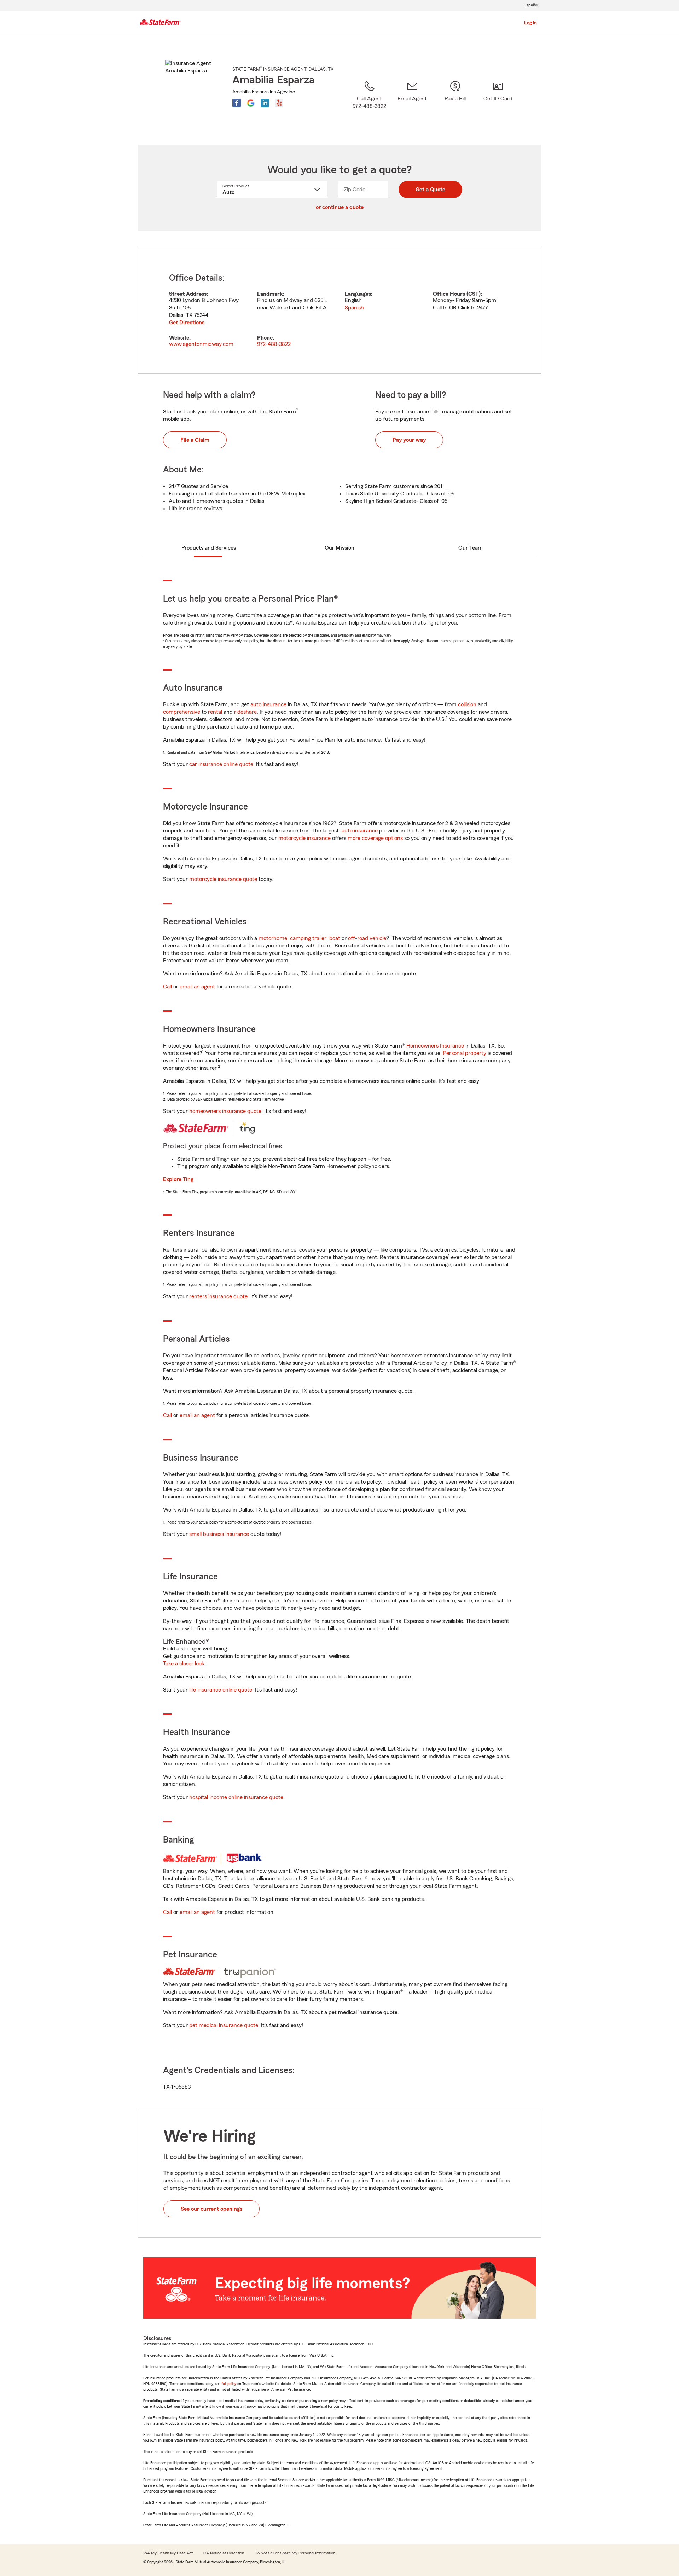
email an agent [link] (197, 987)
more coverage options (375, 838)
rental (215, 712)
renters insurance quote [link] (218, 1296)
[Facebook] (237, 103)
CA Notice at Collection (224, 2553)
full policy (229, 2384)
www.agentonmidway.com (201, 344)
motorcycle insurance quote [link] (223, 879)
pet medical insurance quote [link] (224, 2025)
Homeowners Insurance (435, 1046)
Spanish (354, 308)
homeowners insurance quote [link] (225, 1111)
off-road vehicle (367, 938)
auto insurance (268, 704)
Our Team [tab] (471, 548)
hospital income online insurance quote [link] (236, 1797)
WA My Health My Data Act (168, 2553)
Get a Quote (430, 190)
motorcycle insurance (304, 838)
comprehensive (182, 712)
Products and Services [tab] (209, 548)
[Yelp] (279, 103)
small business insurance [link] (219, 1534)
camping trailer (308, 938)
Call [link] (167, 987)
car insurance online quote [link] (221, 764)
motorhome (273, 938)
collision (467, 704)
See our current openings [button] (211, 2209)
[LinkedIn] (265, 103)
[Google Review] (251, 103)
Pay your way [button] (409, 440)
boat (335, 938)
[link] (412, 104)
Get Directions (187, 323)
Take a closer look (184, 1664)
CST (474, 294)
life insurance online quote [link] (221, 1690)
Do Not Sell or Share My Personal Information (295, 2553)
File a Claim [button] (195, 440)
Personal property (465, 1053)
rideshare (245, 712)
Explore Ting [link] (178, 1179)
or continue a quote (340, 207)
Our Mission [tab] (339, 548)
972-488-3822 (274, 344)
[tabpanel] (339, 311)
